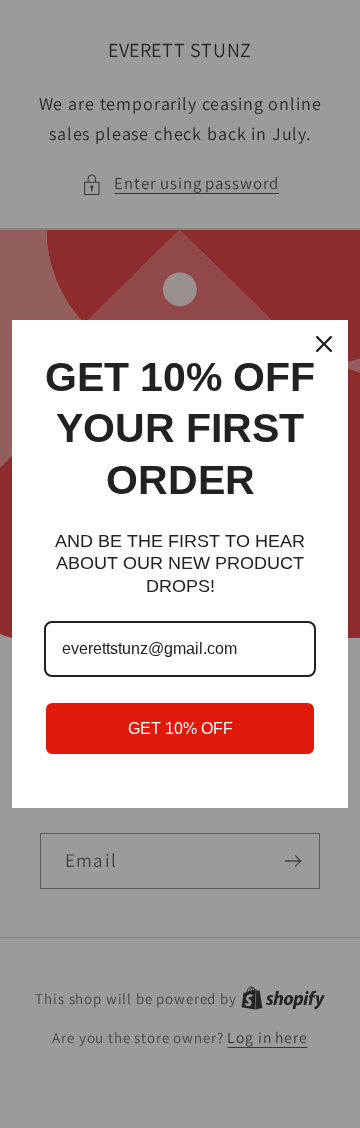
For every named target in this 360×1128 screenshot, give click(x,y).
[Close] (324, 344)
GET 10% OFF (180, 728)
